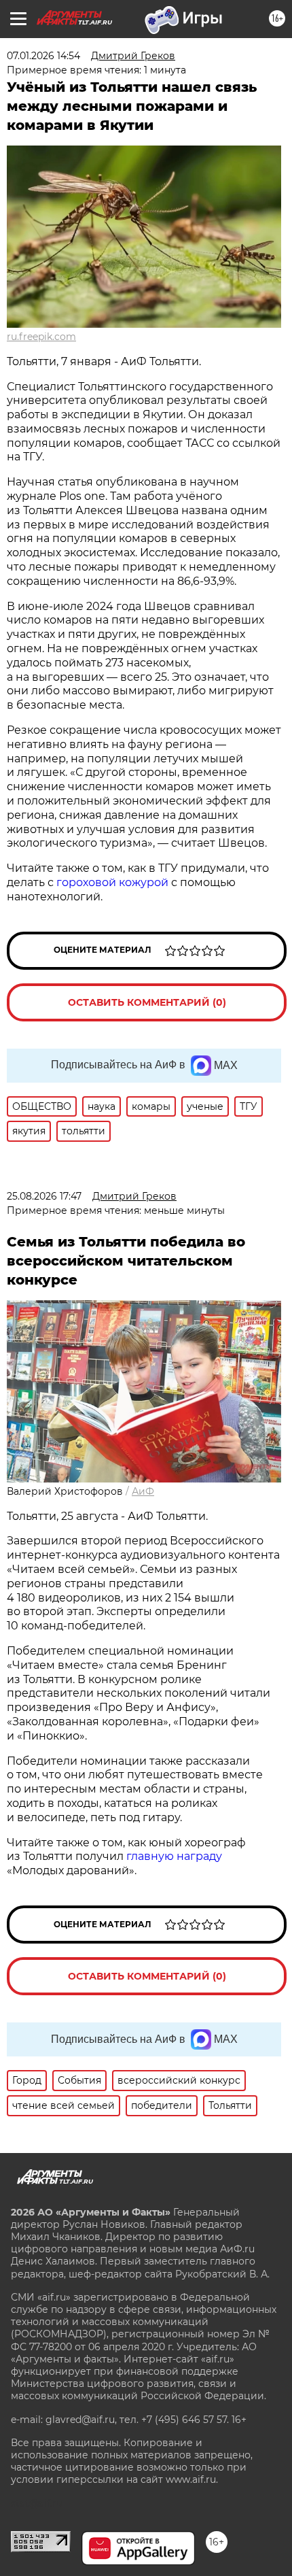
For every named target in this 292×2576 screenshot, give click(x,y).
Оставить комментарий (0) (147, 1002)
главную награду (174, 1856)
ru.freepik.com (41, 337)
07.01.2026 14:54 (43, 56)
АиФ (143, 1491)
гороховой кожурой (112, 882)
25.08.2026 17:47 (44, 1196)
